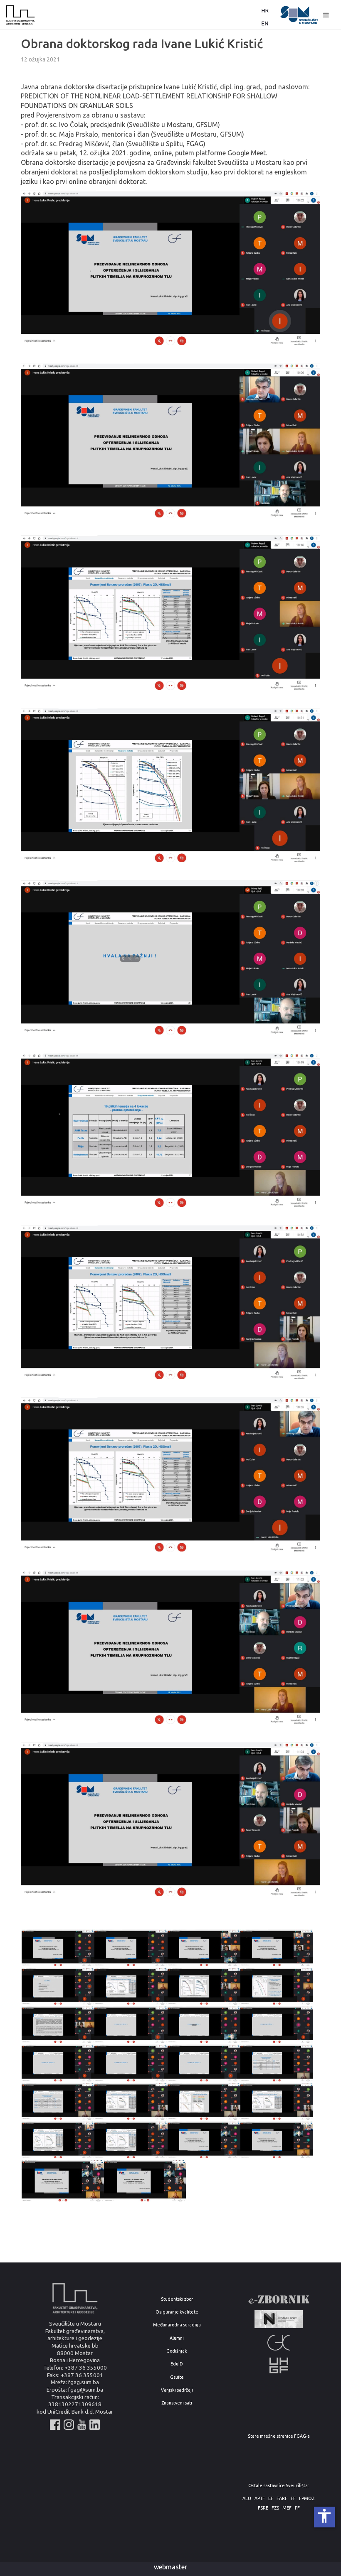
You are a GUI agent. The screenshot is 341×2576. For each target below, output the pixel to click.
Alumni (177, 2338)
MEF (287, 2508)
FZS (275, 2508)
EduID (177, 2364)
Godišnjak (177, 2351)
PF (297, 2508)
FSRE (263, 2508)
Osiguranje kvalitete (177, 2312)
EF (271, 2499)
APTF (260, 2499)
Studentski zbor (177, 2299)
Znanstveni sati (177, 2403)
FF (293, 2499)
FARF (282, 2499)
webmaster (170, 2567)
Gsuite (177, 2377)
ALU (247, 2499)
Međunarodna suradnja (177, 2325)
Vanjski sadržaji (177, 2390)
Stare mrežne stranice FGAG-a (279, 2436)
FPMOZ (307, 2499)
